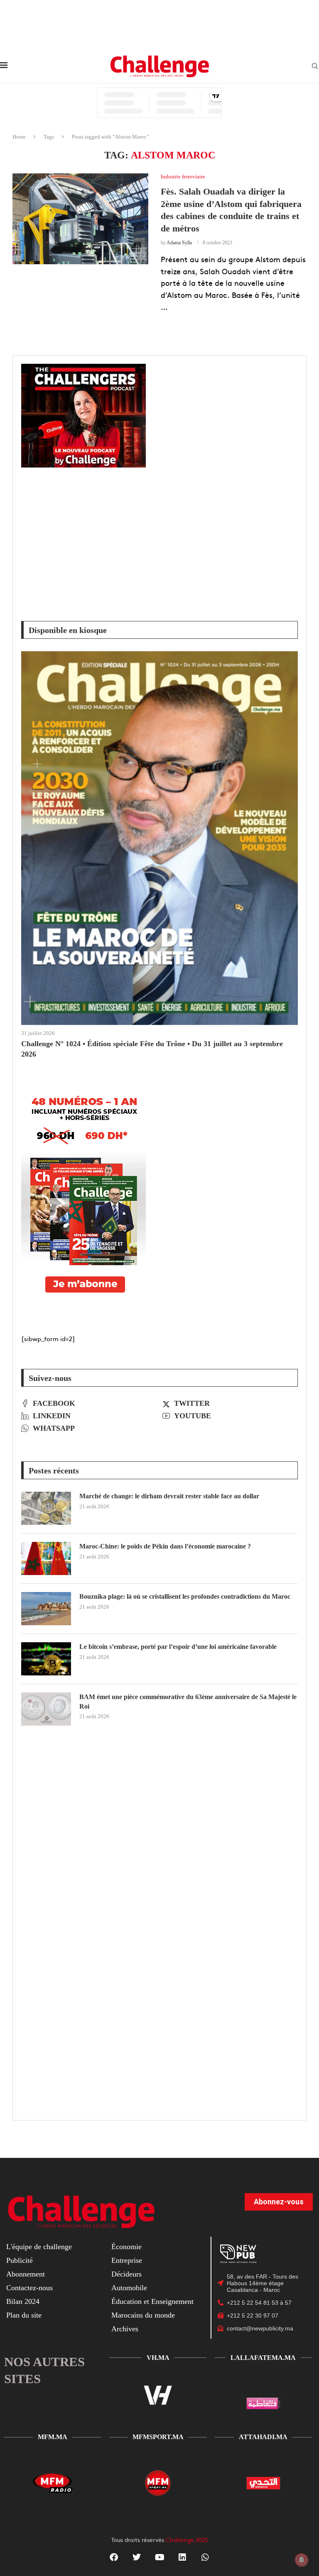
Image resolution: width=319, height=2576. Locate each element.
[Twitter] (137, 2557)
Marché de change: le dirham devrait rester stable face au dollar (169, 1496)
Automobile (129, 2288)
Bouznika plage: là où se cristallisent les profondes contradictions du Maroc (185, 1596)
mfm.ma (53, 2437)
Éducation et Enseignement (152, 2301)
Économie (126, 2247)
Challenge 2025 (187, 2539)
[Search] (315, 66)
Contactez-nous (29, 2288)
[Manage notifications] (302, 2560)
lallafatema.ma (263, 2358)
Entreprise (127, 2260)
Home (19, 137)
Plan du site (24, 2315)
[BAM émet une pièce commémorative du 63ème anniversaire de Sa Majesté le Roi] (46, 1709)
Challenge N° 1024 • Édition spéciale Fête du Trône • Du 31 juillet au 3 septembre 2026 (152, 1049)
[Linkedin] (182, 2557)
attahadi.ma (263, 2437)
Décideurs (126, 2274)
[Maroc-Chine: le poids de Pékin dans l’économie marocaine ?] (46, 1558)
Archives (125, 2329)
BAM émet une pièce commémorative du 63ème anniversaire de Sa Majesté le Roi (188, 1701)
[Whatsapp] (205, 2557)
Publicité (20, 2260)
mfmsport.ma (158, 2437)
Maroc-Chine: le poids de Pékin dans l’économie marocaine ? (165, 1546)
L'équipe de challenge (39, 2247)
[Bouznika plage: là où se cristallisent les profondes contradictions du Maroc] (46, 1609)
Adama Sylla (179, 243)
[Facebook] (114, 2557)
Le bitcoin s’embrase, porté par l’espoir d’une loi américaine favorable (178, 1647)
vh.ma (158, 2358)
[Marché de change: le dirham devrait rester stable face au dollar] (46, 1508)
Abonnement (26, 2274)
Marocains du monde (143, 2315)
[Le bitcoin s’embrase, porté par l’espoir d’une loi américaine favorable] (46, 1659)
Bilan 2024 (23, 2301)
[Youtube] (159, 2557)
